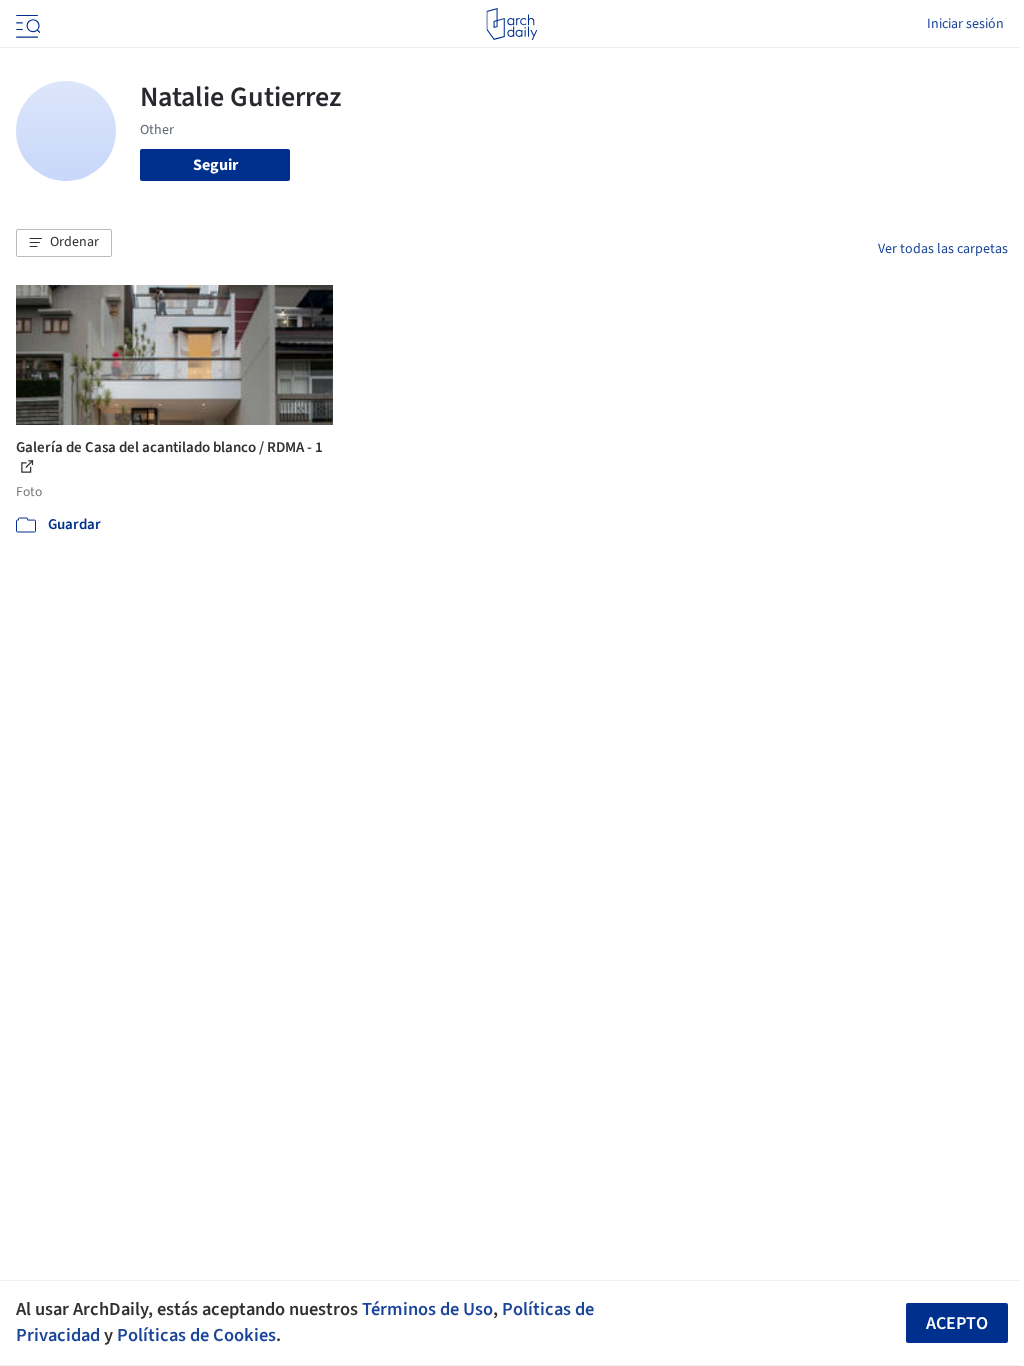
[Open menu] (26, 24)
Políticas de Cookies (196, 1335)
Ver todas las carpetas (943, 249)
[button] (64, 243)
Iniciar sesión (965, 24)
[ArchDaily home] (511, 24)
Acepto (957, 1323)
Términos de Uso (427, 1309)
